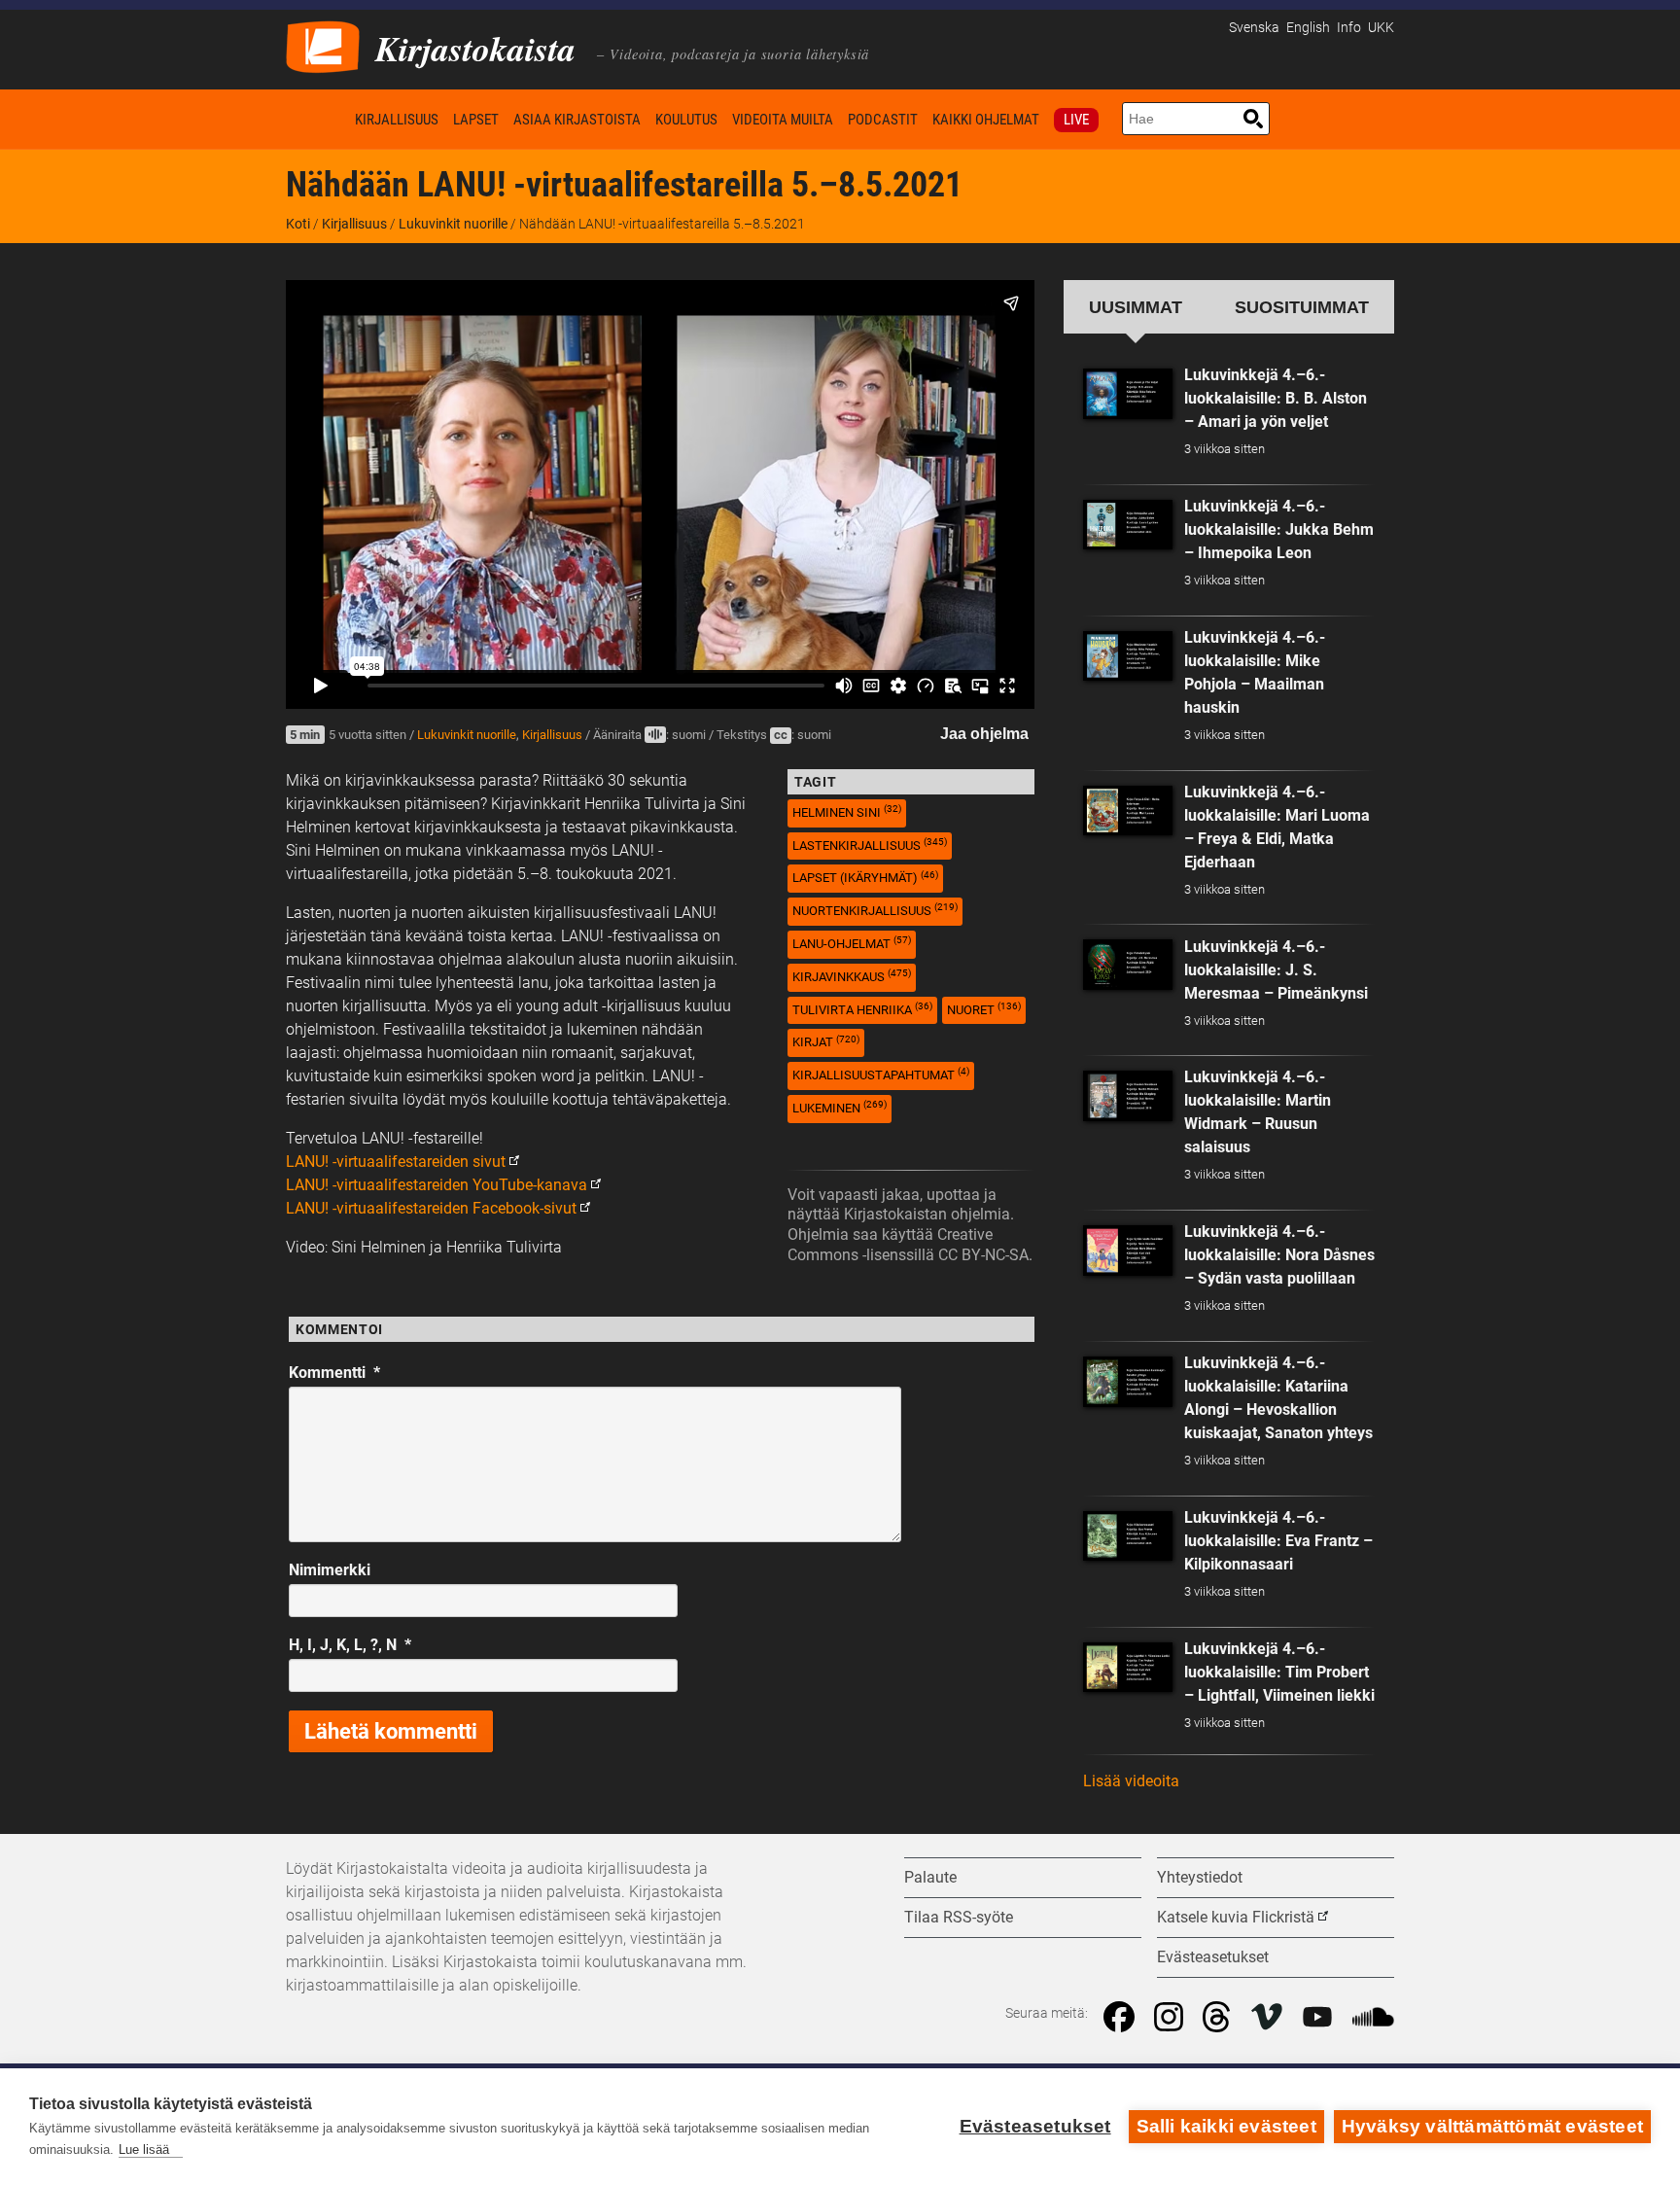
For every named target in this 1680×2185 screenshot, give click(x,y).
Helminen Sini (847, 811)
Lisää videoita (1131, 1781)
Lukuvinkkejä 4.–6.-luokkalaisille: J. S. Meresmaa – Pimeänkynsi (1276, 970)
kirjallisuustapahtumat (881, 1074)
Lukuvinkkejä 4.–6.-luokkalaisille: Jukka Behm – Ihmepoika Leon (1279, 529)
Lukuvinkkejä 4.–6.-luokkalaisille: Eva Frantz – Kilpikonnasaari (1278, 1541)
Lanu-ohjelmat (852, 943)
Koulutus (686, 120)
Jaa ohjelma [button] (984, 734)
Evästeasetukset (1035, 2126)
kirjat (826, 1042)
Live (1076, 120)
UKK (1381, 28)
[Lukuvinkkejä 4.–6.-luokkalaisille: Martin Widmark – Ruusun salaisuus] (1128, 1096)
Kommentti (334, 1373)
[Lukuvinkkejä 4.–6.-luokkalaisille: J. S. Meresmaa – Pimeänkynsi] (1128, 965)
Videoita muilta (783, 120)
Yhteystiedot (1200, 1877)
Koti (317, 119)
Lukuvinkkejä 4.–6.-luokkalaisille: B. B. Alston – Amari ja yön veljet (1276, 398)
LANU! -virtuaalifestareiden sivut (396, 1162)
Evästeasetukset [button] (1213, 1957)
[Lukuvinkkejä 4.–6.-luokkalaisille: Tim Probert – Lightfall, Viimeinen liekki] (1128, 1668)
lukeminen (840, 1107)
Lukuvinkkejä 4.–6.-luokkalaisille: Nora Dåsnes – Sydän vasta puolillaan (1279, 1255)
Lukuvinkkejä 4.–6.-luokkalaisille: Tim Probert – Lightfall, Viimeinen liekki (1279, 1672)
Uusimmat (1136, 307)
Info (1349, 28)
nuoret (984, 1009)
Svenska (1254, 28)
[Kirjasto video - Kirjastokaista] (323, 45)
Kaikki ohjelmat (986, 120)
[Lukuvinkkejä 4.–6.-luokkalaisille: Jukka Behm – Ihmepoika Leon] (1128, 525)
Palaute (930, 1877)
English (1308, 28)
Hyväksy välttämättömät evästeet (1492, 2126)
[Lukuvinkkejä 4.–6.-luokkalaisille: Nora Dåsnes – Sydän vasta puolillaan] (1128, 1251)
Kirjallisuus (397, 120)
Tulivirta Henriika (862, 1009)
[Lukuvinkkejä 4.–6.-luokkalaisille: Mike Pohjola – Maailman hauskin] (1128, 656)
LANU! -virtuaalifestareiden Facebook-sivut (431, 1208)
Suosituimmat (1302, 307)
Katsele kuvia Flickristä (1236, 1917)
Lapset (476, 120)
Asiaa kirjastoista (577, 120)
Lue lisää (144, 2150)
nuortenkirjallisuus (875, 910)
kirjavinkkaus (852, 976)
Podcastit (883, 120)
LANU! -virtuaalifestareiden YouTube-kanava (437, 1185)
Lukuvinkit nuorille (453, 224)
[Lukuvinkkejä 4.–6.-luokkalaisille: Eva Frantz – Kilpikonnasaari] (1128, 1536)
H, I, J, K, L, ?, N (350, 1645)
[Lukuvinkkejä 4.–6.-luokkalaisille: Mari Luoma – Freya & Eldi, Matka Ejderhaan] (1128, 811)
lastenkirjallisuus (870, 845)
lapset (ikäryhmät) (865, 878)
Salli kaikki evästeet (1226, 2126)
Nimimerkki (330, 1570)
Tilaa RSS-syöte (959, 1917)
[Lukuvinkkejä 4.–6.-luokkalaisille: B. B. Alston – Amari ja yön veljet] (1128, 394)
